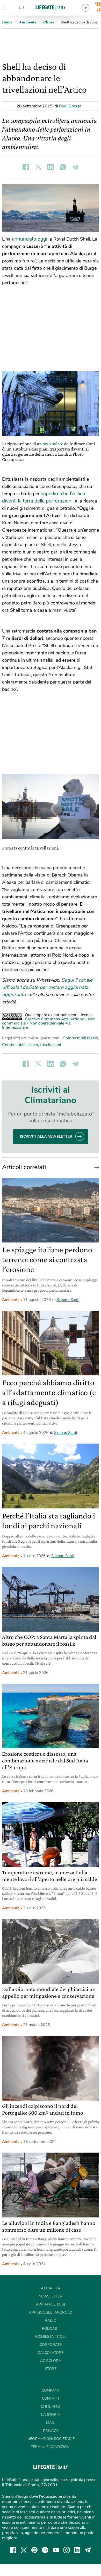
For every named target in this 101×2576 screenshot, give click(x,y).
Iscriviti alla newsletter (46, 1136)
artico (33, 1045)
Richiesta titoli (51, 2337)
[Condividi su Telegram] (75, 167)
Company (51, 2390)
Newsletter (51, 2296)
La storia (51, 2415)
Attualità (51, 2288)
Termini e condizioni (51, 2447)
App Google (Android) (51, 2312)
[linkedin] (77, 2550)
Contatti (51, 2398)
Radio (51, 2320)
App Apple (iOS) (51, 2304)
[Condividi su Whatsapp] (63, 167)
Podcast (51, 2329)
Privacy (51, 2431)
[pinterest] (34, 2550)
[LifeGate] (51, 7)
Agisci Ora (51, 2361)
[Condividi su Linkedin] (51, 167)
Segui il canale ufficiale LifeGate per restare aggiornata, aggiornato (47, 987)
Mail (51, 2423)
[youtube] (56, 2550)
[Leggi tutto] (95, 1167)
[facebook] (13, 2550)
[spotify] (45, 2550)
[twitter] (24, 2550)
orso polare (53, 444)
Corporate (51, 2345)
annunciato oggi (30, 239)
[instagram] (67, 2550)
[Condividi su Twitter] (38, 167)
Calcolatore (51, 2353)
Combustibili (14, 1045)
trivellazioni (51, 1045)
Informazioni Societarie (51, 2439)
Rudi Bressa (70, 106)
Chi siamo (51, 2407)
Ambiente (11, 1300)
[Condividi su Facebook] (26, 167)
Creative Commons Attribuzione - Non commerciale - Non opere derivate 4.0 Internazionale (49, 1023)
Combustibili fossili (80, 1038)
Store (28, 8)
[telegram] (88, 2550)
